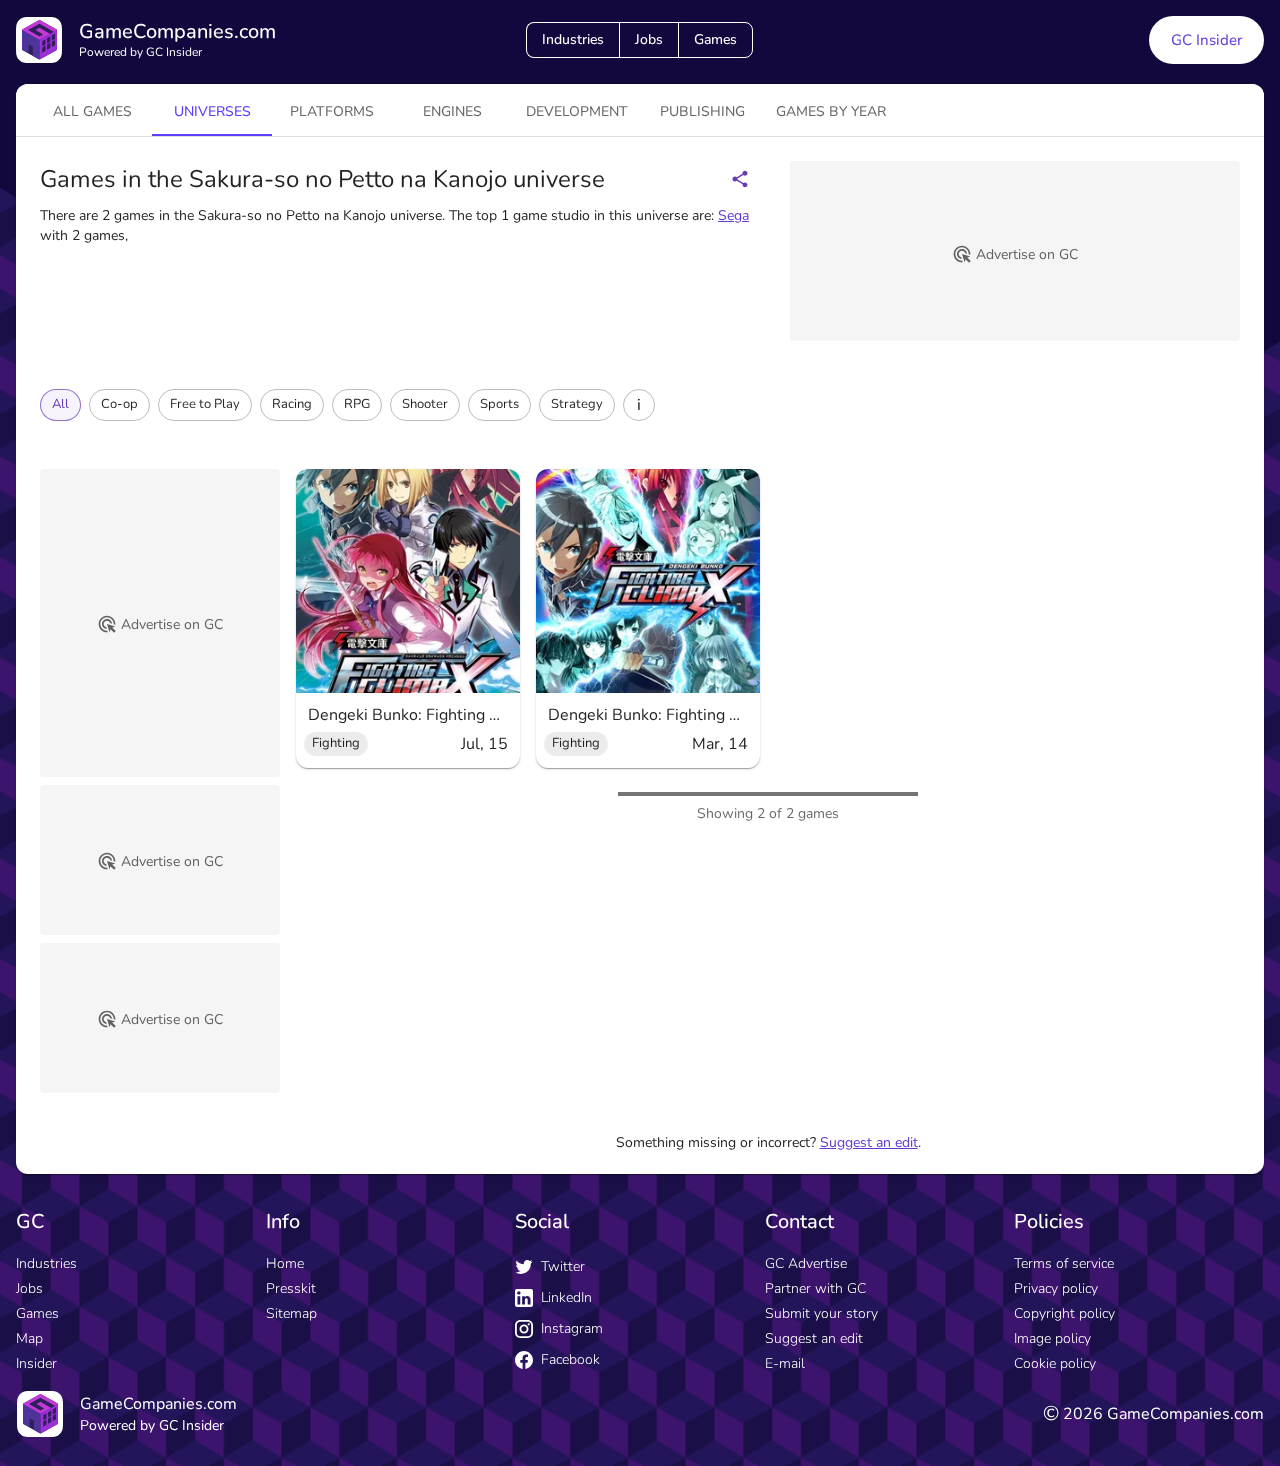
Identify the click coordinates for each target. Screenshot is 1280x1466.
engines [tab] (452, 111)
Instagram (572, 1328)
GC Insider (1206, 40)
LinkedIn (566, 1297)
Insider (36, 1363)
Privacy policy (1056, 1288)
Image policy (1052, 1338)
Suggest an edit (869, 1142)
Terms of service (1064, 1263)
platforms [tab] (332, 111)
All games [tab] (92, 111)
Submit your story (821, 1313)
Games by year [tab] (831, 111)
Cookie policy (1055, 1363)
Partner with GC (815, 1288)
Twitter (563, 1266)
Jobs (649, 39)
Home (285, 1263)
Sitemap (291, 1313)
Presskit (291, 1288)
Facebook (570, 1359)
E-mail (785, 1363)
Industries (573, 39)
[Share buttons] (740, 179)
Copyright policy (1064, 1313)
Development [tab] (577, 111)
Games (715, 39)
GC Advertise (806, 1263)
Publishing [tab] (702, 111)
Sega (733, 215)
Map (29, 1338)
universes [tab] (212, 111)
